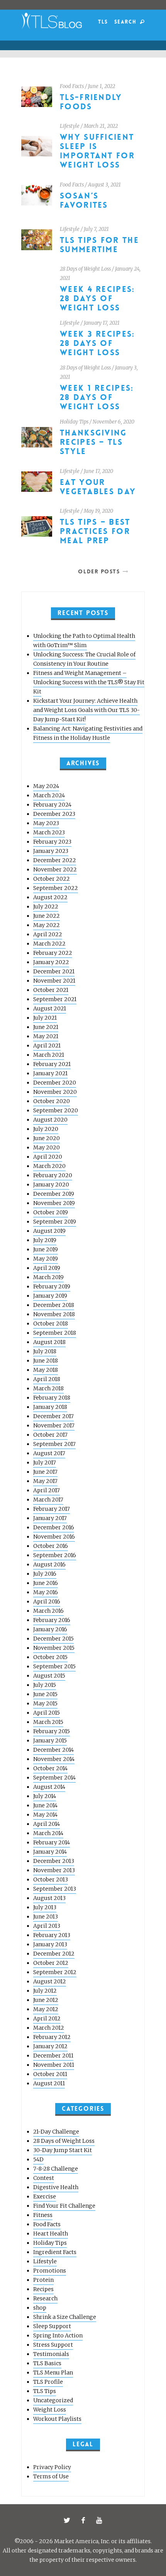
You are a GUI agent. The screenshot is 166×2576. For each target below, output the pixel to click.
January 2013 (50, 1944)
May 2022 (47, 925)
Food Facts (72, 86)
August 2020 (50, 1120)
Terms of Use (51, 2476)
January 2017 (50, 1518)
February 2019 (52, 1286)
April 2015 (47, 1713)
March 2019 (48, 1277)
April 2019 (47, 1268)
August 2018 (49, 1342)
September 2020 (56, 1110)
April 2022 (48, 934)
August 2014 (49, 1787)
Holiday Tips (74, 422)
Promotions (50, 2271)
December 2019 (54, 1194)
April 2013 (47, 1926)
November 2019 (54, 1203)
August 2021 (50, 1008)
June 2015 (45, 1694)
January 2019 (50, 1296)
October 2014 (50, 1768)
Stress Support (53, 2345)
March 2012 (49, 2028)
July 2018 (45, 1351)
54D (38, 2159)
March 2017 (48, 1500)
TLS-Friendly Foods (91, 102)
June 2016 (46, 1583)
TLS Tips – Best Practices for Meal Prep (95, 531)
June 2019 (46, 1249)
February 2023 (52, 842)
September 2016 (55, 1555)
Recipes (43, 2289)
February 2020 (53, 1175)
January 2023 (51, 851)
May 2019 (46, 1259)
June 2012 (46, 2000)
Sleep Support (52, 2326)
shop (40, 2308)
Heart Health (51, 2234)
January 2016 (50, 1629)
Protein (43, 2280)
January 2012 (50, 2046)
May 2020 (47, 1147)
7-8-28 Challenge (56, 2169)
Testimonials (51, 2354)
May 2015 (45, 1703)
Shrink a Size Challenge (65, 2317)
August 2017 (49, 1453)
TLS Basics (47, 2363)
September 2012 (55, 1972)
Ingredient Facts (55, 2252)
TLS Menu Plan (53, 2373)
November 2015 (54, 1648)
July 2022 (46, 907)
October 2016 (51, 1546)
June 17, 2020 (98, 471)
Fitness (43, 2215)
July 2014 (45, 1796)
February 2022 (53, 953)
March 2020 (49, 1166)
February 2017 (52, 1509)
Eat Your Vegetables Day (98, 487)
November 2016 (54, 1537)
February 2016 (52, 1620)
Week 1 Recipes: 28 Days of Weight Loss (97, 397)
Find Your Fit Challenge (64, 2206)
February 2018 (52, 1398)
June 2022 (47, 916)
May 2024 (46, 786)
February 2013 (52, 1935)
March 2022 (49, 944)
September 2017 (54, 1444)
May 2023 (46, 823)
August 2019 (49, 1231)
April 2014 (47, 1824)
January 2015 (50, 1740)
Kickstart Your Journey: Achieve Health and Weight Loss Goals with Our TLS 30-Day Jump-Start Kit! (86, 710)
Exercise (45, 2196)
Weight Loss (50, 2410)
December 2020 (55, 1083)
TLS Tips (45, 2391)
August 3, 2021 (104, 185)
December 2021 (54, 971)
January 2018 (50, 1407)
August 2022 (50, 897)
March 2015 (48, 1722)
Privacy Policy (52, 2467)
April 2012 (47, 2018)
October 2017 (50, 1435)
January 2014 (50, 1852)
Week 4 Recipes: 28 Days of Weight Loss (97, 299)
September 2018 (55, 1333)
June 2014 (45, 1805)
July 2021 (45, 1018)
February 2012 (52, 2037)
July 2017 (45, 1463)
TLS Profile (48, 2382)
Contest (44, 2178)
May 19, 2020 (98, 511)
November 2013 (54, 1870)
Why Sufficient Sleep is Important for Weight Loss (97, 151)
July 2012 (45, 1991)
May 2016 (46, 1592)
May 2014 (45, 1815)
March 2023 (49, 832)
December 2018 (54, 1305)
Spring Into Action (58, 2335)
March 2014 (48, 1833)
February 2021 (52, 1064)
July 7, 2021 (96, 229)
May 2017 (45, 1481)
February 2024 (52, 805)
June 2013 (46, 1917)
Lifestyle (70, 126)
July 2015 (45, 1685)
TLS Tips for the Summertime (99, 245)
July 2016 (45, 1574)
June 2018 (46, 1361)
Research (45, 2298)
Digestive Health (56, 2187)
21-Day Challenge (56, 2132)
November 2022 (55, 869)
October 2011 (50, 2074)
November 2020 (55, 1092)
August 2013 (49, 1898)
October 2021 (51, 990)
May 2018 (46, 1370)
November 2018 (54, 1314)
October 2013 (51, 1879)
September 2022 (56, 888)
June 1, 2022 (102, 86)
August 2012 (50, 1981)
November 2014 (54, 1759)
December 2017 (53, 1416)
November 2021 (54, 981)
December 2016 (54, 1527)
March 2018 (48, 1388)
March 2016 (48, 1611)
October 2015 (50, 1657)
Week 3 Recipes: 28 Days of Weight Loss (97, 343)
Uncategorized (53, 2400)
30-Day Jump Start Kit (63, 2150)
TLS (103, 22)
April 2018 (47, 1379)
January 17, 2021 (102, 323)
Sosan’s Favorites (84, 201)
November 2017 (54, 1425)
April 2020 (48, 1157)
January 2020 (51, 1185)
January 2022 (51, 962)
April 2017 (47, 1490)
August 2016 (49, 1564)
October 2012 (51, 1963)
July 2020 (46, 1129)
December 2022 (55, 860)
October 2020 (52, 1101)
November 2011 (54, 2065)
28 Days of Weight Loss (85, 269)
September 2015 (54, 1666)
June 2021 (46, 1027)
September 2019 (55, 1222)
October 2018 (51, 1324)
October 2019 (51, 1212)
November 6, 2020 (113, 422)
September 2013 (55, 1889)
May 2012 (46, 2009)
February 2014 (52, 1842)
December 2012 (54, 1954)
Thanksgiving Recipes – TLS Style (93, 442)
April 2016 (47, 1602)
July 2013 (45, 1907)
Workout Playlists (57, 2419)
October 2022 (52, 879)
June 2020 (47, 1138)
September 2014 (54, 1778)
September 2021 (55, 999)
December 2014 (53, 1750)
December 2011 (53, 2056)
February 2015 (52, 1731)
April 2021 (47, 1046)
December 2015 (53, 1639)
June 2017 (45, 1472)
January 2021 (50, 1073)
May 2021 (46, 1036)
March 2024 (49, 795)
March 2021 (49, 1055)
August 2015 (49, 1676)
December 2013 (54, 1861)
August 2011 (49, 2083)
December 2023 (54, 814)
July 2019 (45, 1240)
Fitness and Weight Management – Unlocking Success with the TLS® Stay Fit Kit (89, 682)
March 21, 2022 (101, 126)
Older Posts (99, 571)
